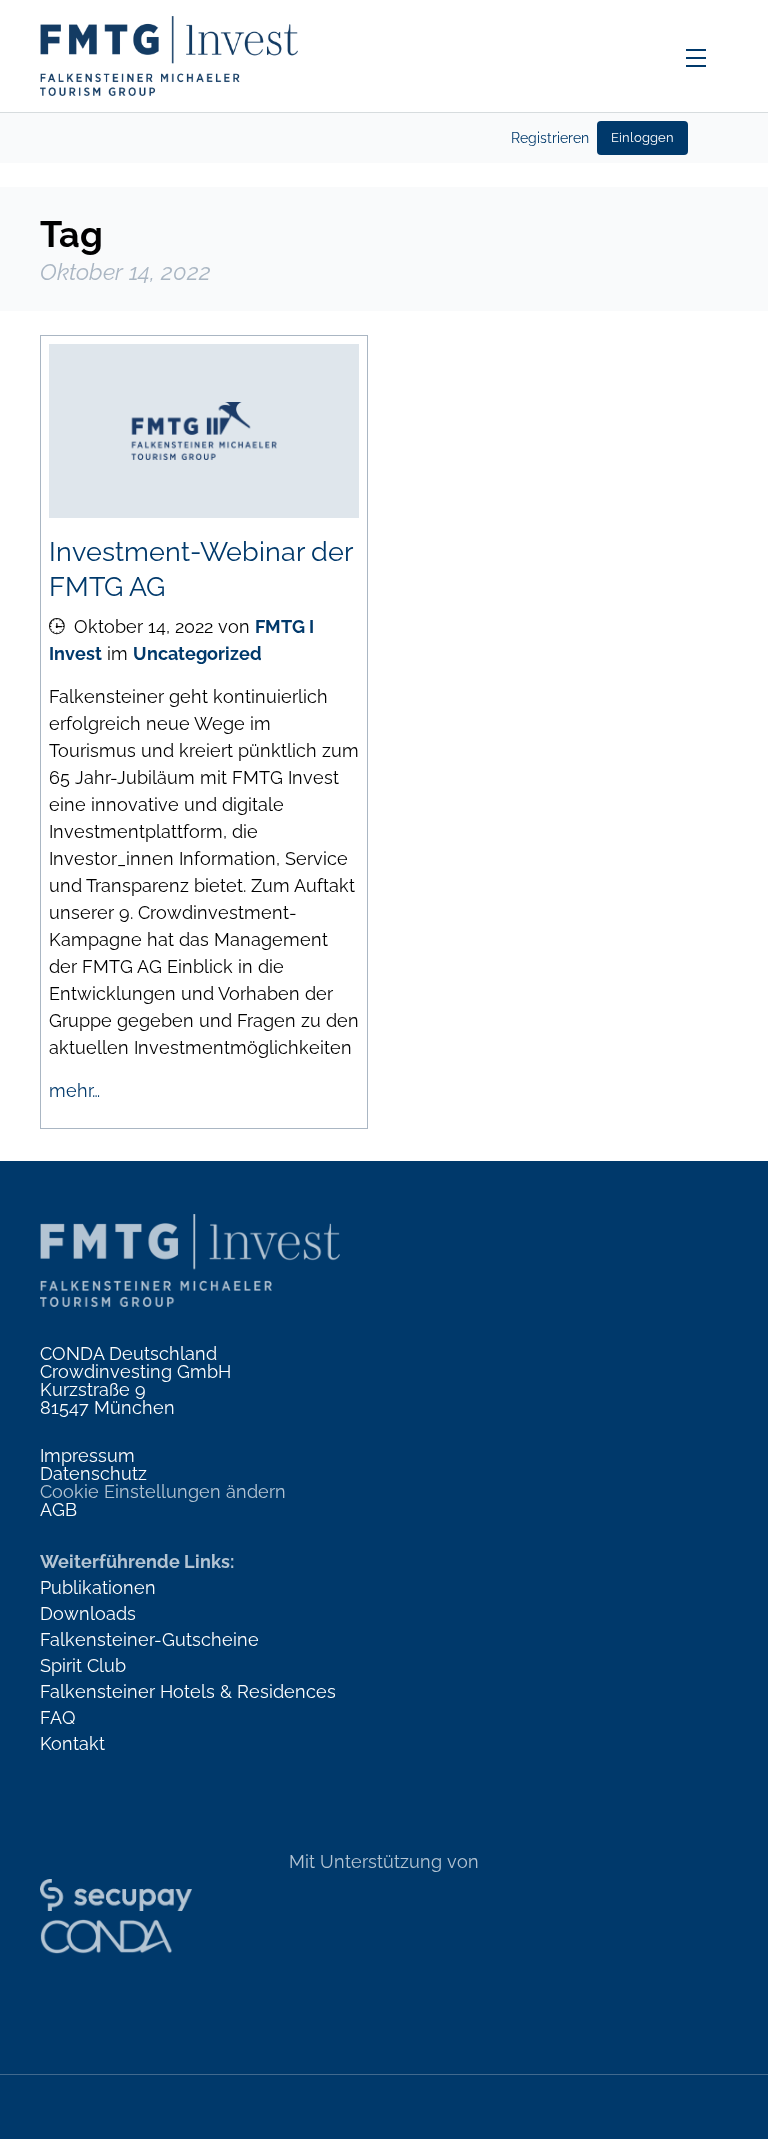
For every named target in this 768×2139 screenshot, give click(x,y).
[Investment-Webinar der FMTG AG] (204, 431)
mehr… (74, 1090)
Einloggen (642, 137)
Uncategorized (197, 653)
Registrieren (550, 138)
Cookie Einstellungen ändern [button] (163, 1491)
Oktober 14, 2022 (143, 626)
